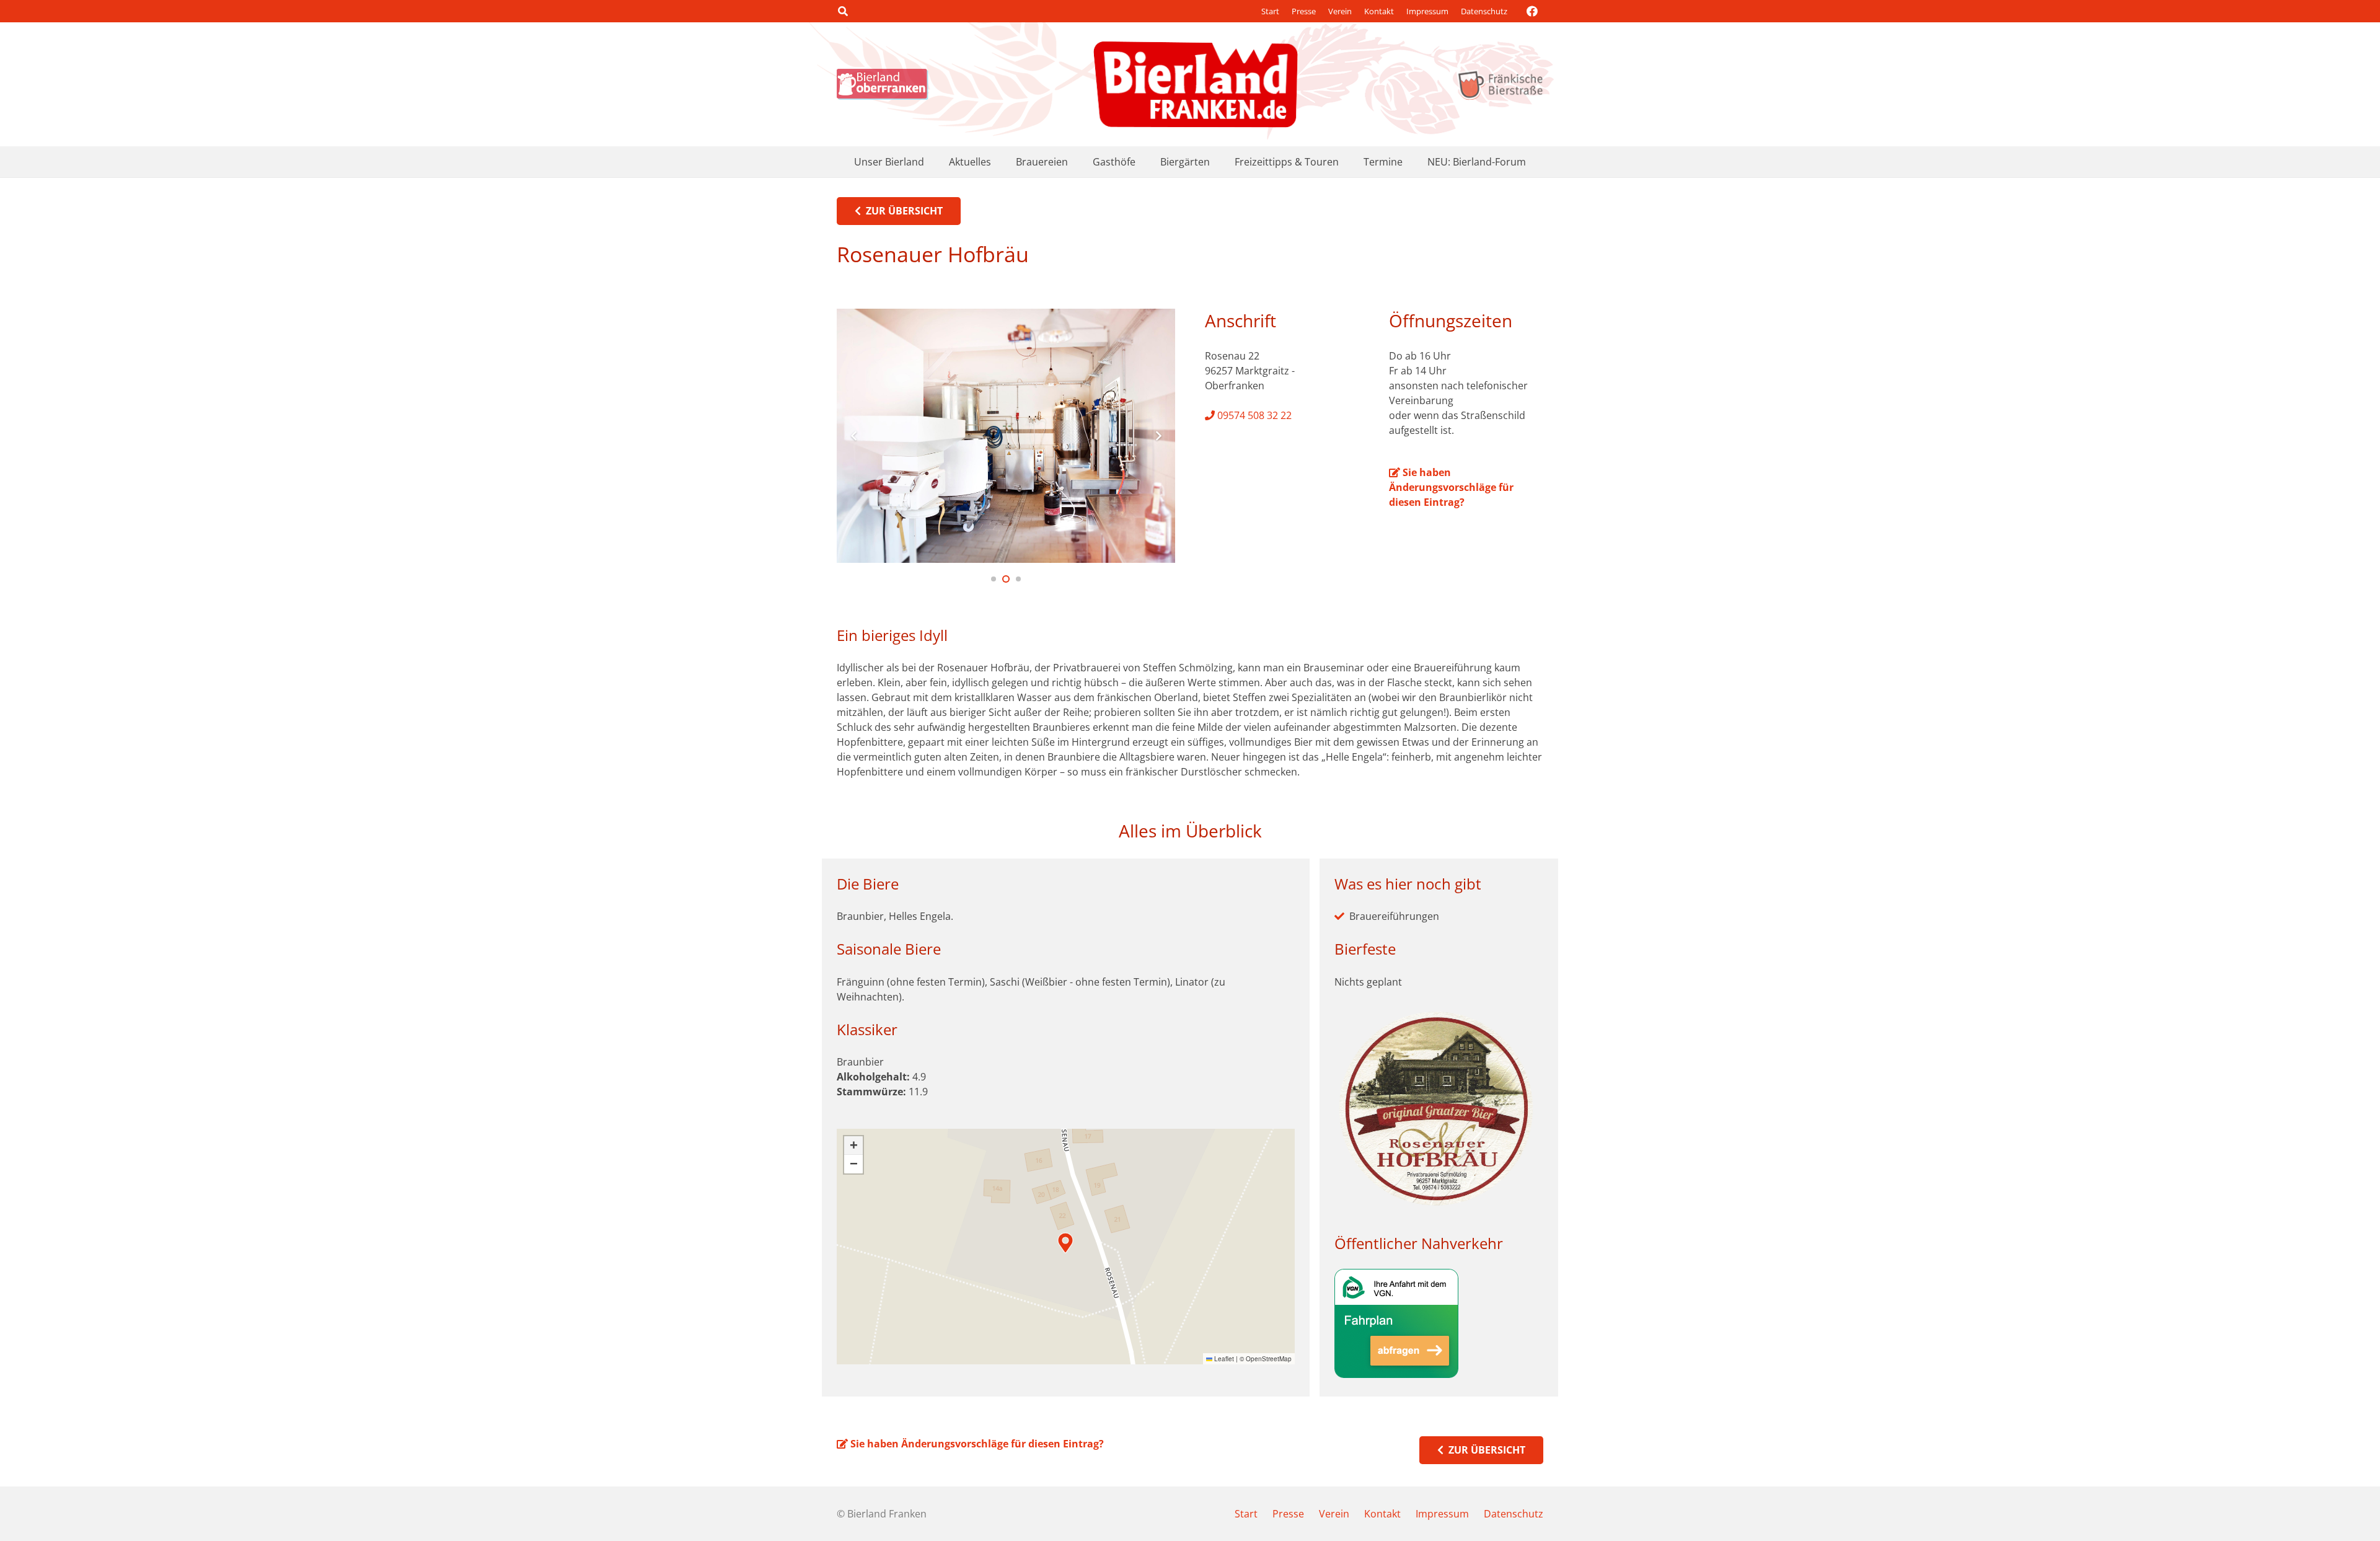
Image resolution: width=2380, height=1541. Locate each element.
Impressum (1427, 11)
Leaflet (1223, 1359)
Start (1270, 11)
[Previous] (854, 436)
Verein (1340, 11)
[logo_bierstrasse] (1500, 84)
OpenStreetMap (1269, 1359)
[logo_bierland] (886, 84)
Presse (1304, 11)
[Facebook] (1532, 11)
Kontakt (1379, 11)
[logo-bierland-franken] (1196, 84)
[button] (843, 11)
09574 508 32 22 (1253, 415)
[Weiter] (1158, 436)
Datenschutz (1484, 11)
